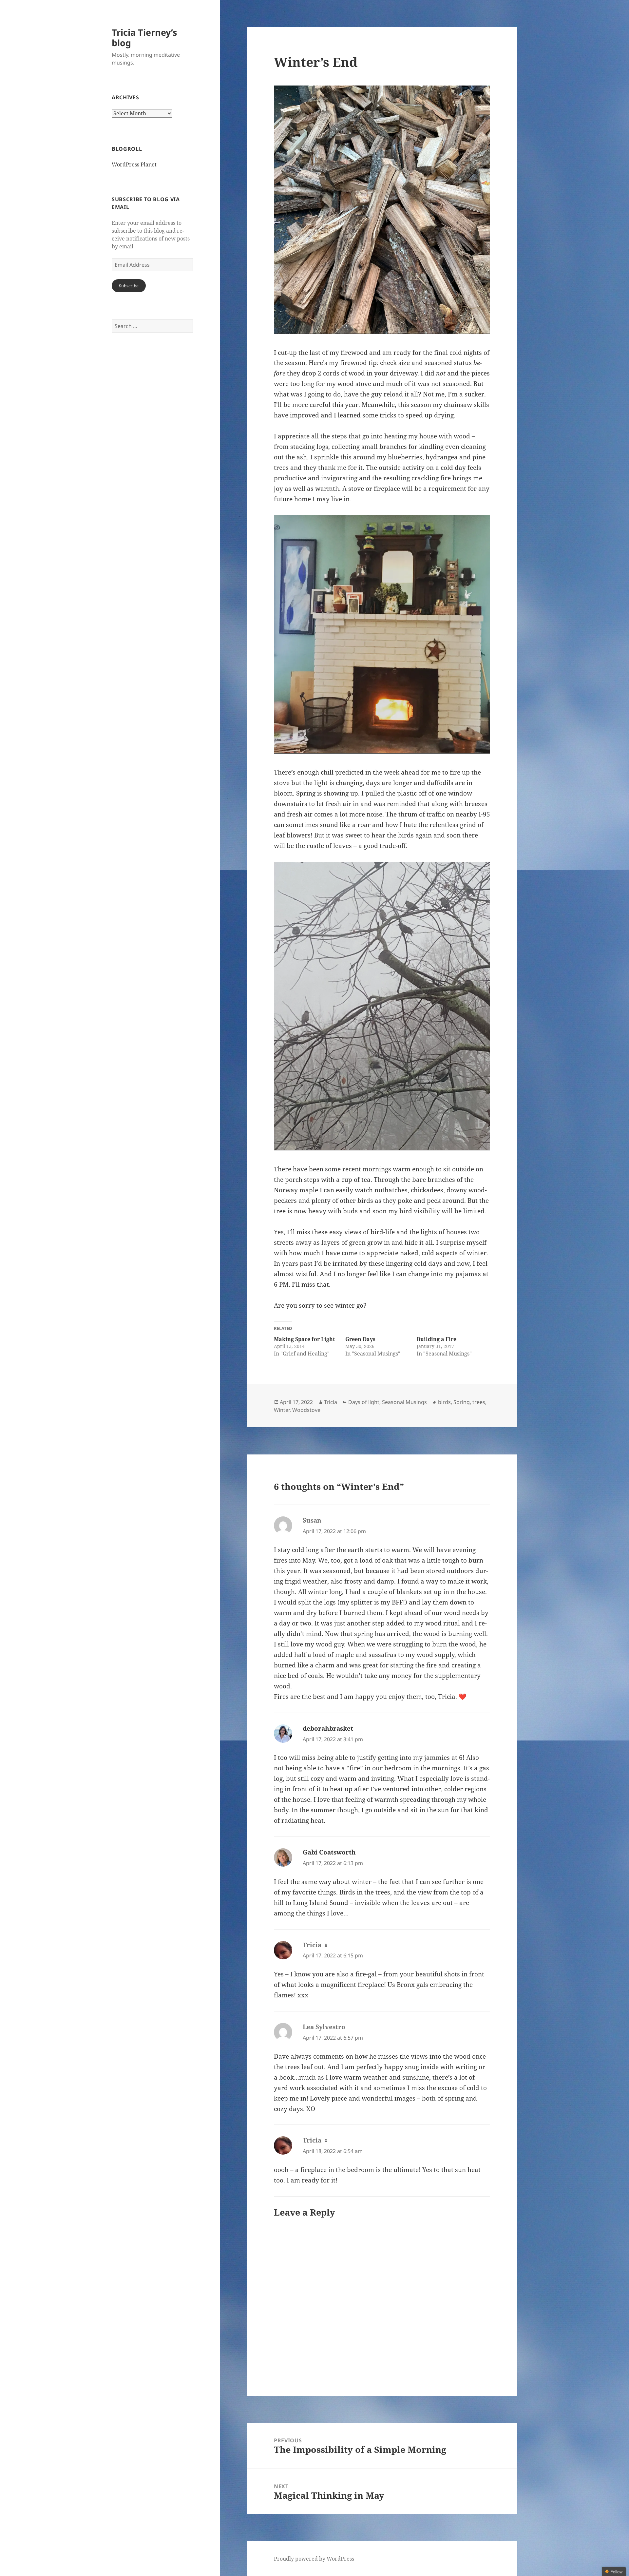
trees (479, 1402)
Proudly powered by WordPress (314, 2559)
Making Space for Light (304, 1339)
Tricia (331, 1402)
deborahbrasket (328, 1728)
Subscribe (129, 286)
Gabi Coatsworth (329, 1852)
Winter (282, 1410)
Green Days (360, 1339)
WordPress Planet (134, 164)
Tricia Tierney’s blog (144, 38)
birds (444, 1402)
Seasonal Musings (404, 1402)
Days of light (364, 1402)
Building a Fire (437, 1339)
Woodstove (306, 1410)
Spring (462, 1402)
